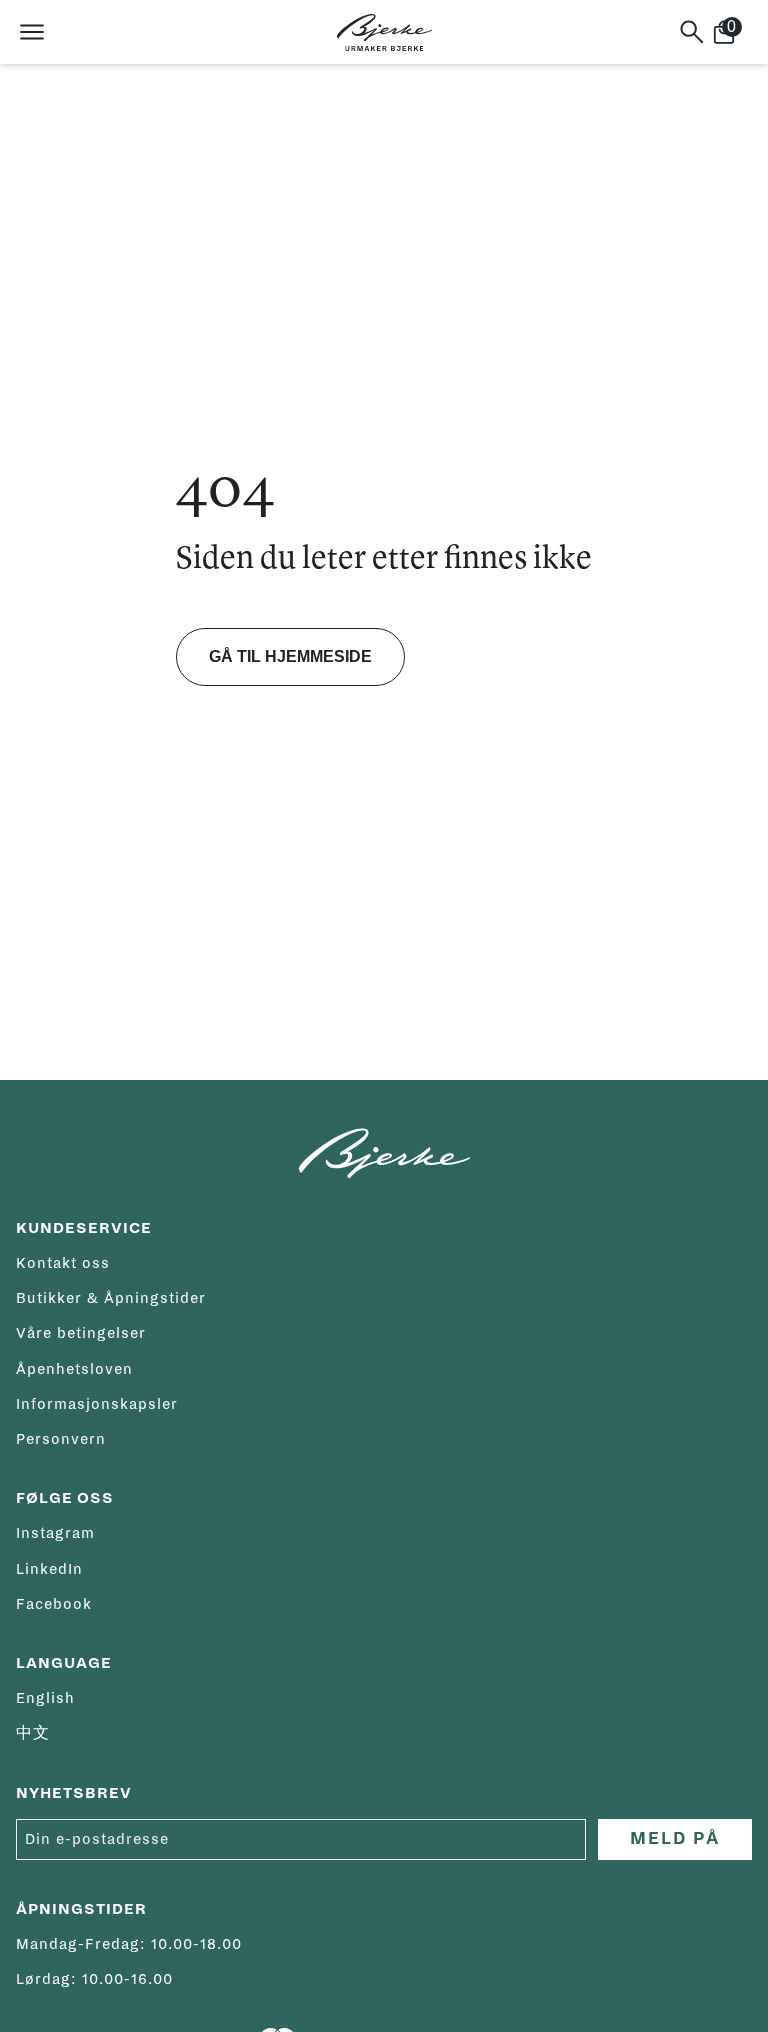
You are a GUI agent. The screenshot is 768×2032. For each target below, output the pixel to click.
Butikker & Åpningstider (111, 1298)
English (45, 1698)
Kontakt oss (63, 1263)
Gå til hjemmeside (290, 656)
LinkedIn (49, 1569)
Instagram (55, 1533)
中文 (33, 1733)
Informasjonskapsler (97, 1404)
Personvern (61, 1439)
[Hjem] (384, 32)
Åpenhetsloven (74, 1369)
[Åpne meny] (32, 32)
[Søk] (692, 32)
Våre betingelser (81, 1333)
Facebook (54, 1604)
